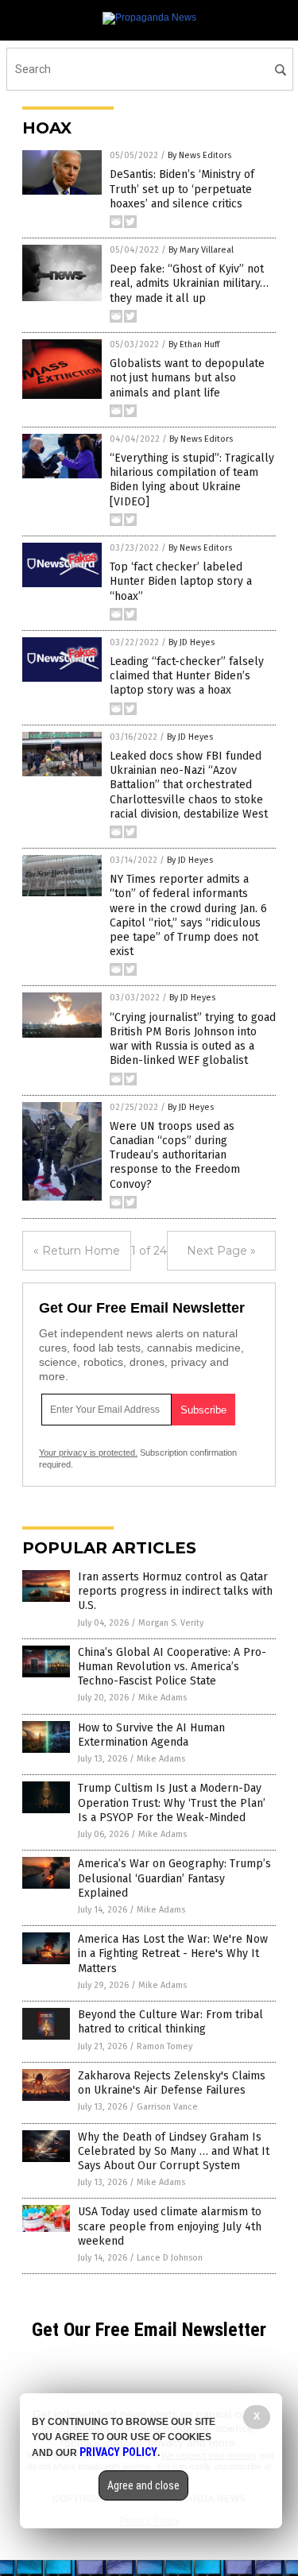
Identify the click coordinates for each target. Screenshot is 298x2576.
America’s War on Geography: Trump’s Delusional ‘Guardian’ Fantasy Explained (174, 1878)
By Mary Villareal (201, 250)
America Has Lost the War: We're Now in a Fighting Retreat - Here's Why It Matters (173, 1953)
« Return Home (77, 1251)
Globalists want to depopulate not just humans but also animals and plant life (187, 378)
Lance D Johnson (170, 2258)
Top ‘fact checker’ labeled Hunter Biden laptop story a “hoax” (181, 581)
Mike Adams (163, 1698)
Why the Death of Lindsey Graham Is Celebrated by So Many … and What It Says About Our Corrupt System (174, 2151)
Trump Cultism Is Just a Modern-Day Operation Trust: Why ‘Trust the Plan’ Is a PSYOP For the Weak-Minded (172, 1802)
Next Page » (221, 1251)
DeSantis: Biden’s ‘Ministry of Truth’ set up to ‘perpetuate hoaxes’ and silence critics (182, 189)
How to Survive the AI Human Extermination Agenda (151, 1735)
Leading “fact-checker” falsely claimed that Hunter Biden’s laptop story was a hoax (187, 676)
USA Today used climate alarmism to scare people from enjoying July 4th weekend (170, 2226)
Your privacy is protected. (88, 1452)
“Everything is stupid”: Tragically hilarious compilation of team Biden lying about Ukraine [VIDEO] (192, 480)
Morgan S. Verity (171, 1623)
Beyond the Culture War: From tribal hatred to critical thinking (170, 2022)
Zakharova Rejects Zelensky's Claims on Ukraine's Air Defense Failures (172, 2083)
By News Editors (199, 155)
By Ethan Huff (194, 344)
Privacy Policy (118, 2452)
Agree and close (143, 2485)
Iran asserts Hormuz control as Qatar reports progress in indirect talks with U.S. (175, 1591)
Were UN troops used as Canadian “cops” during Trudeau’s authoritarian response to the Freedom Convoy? (175, 1155)
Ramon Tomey (164, 2046)
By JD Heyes (192, 642)
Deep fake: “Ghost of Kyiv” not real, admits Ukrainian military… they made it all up (189, 283)
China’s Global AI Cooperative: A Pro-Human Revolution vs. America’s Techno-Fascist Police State (172, 1667)
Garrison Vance (167, 2107)
